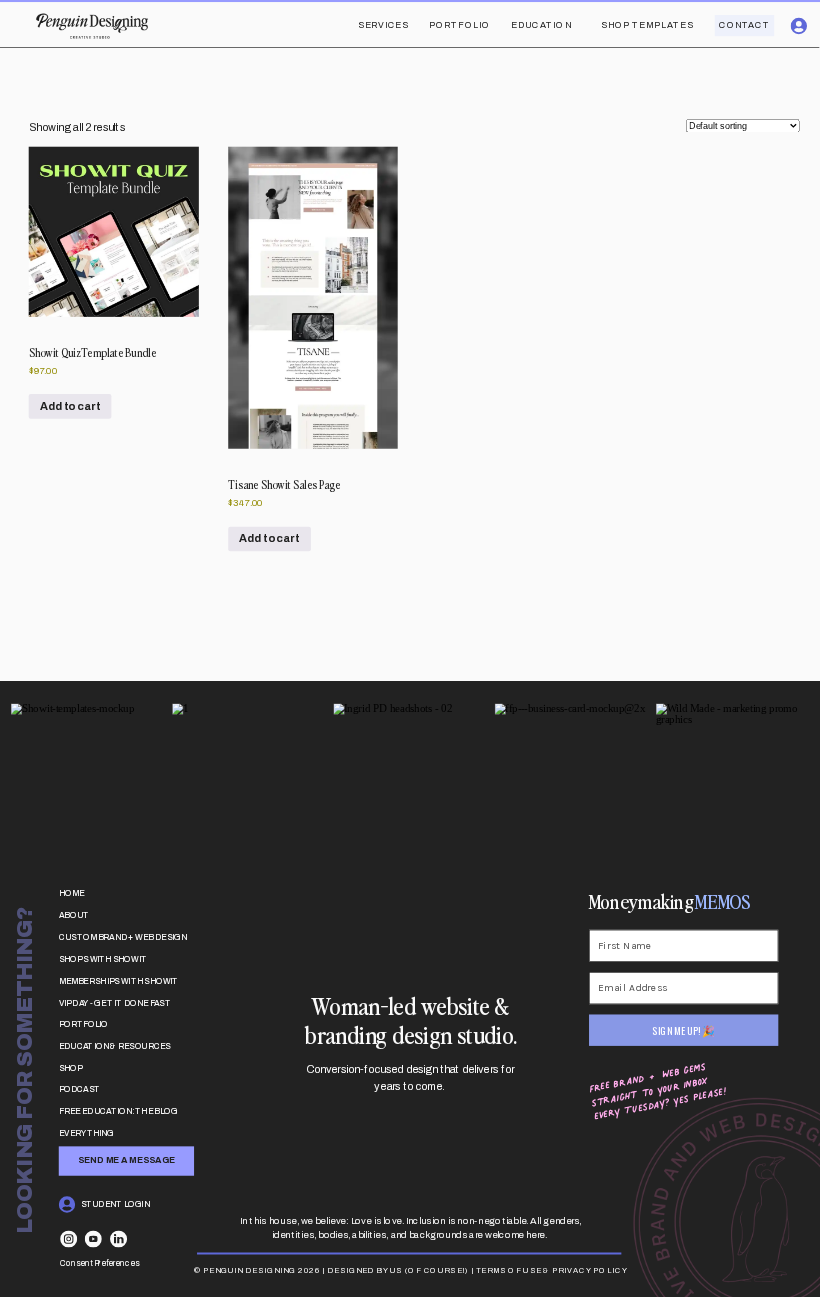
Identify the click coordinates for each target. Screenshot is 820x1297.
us (396, 1270)
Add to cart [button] (70, 406)
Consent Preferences (99, 1263)
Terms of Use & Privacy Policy (552, 1270)
